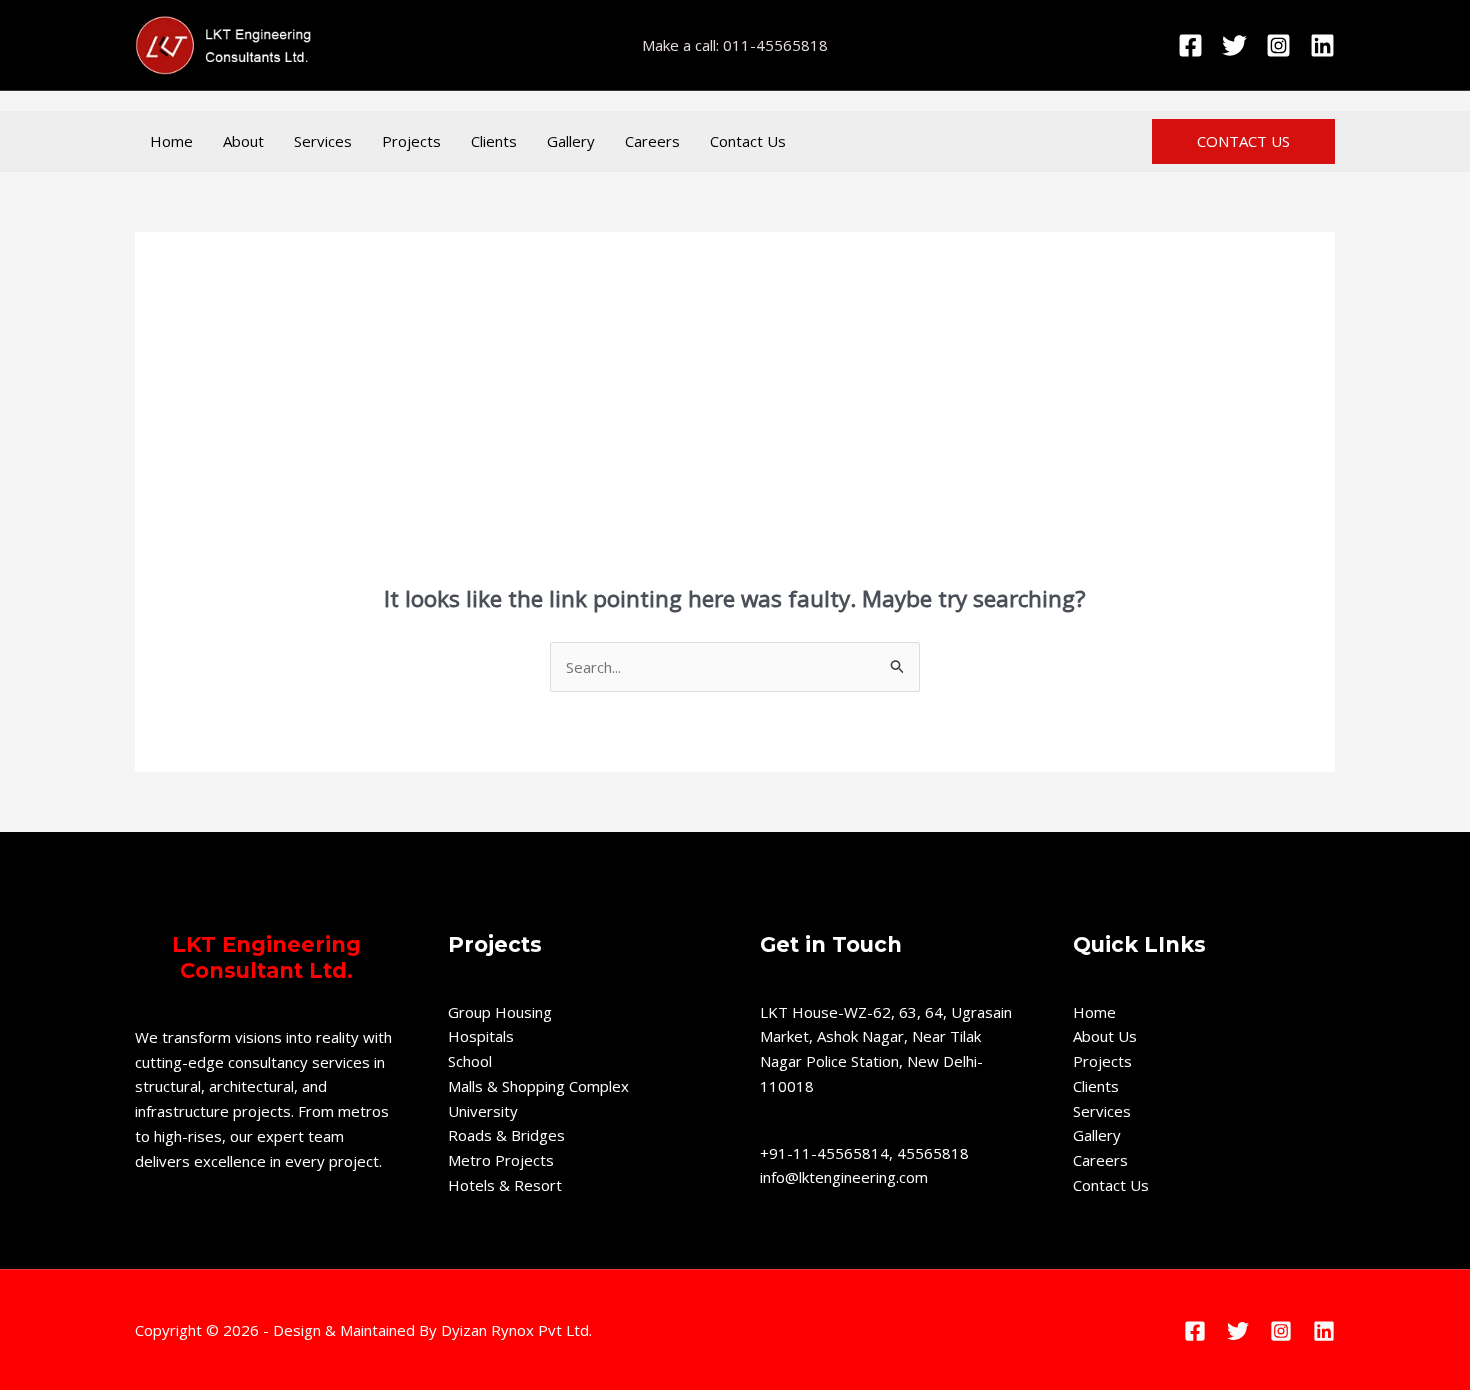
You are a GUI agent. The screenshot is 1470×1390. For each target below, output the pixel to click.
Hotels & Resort (505, 1185)
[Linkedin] (1322, 45)
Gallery (571, 141)
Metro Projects (501, 1160)
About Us (1105, 1036)
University (483, 1111)
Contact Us (748, 141)
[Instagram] (1278, 45)
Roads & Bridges (506, 1135)
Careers (652, 141)
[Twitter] (1234, 45)
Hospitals (481, 1036)
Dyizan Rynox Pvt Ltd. (516, 1330)
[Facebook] (1190, 45)
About (243, 141)
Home (171, 141)
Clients (494, 141)
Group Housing (500, 1012)
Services (323, 141)
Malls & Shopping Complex (538, 1086)
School (470, 1061)
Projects (411, 141)
